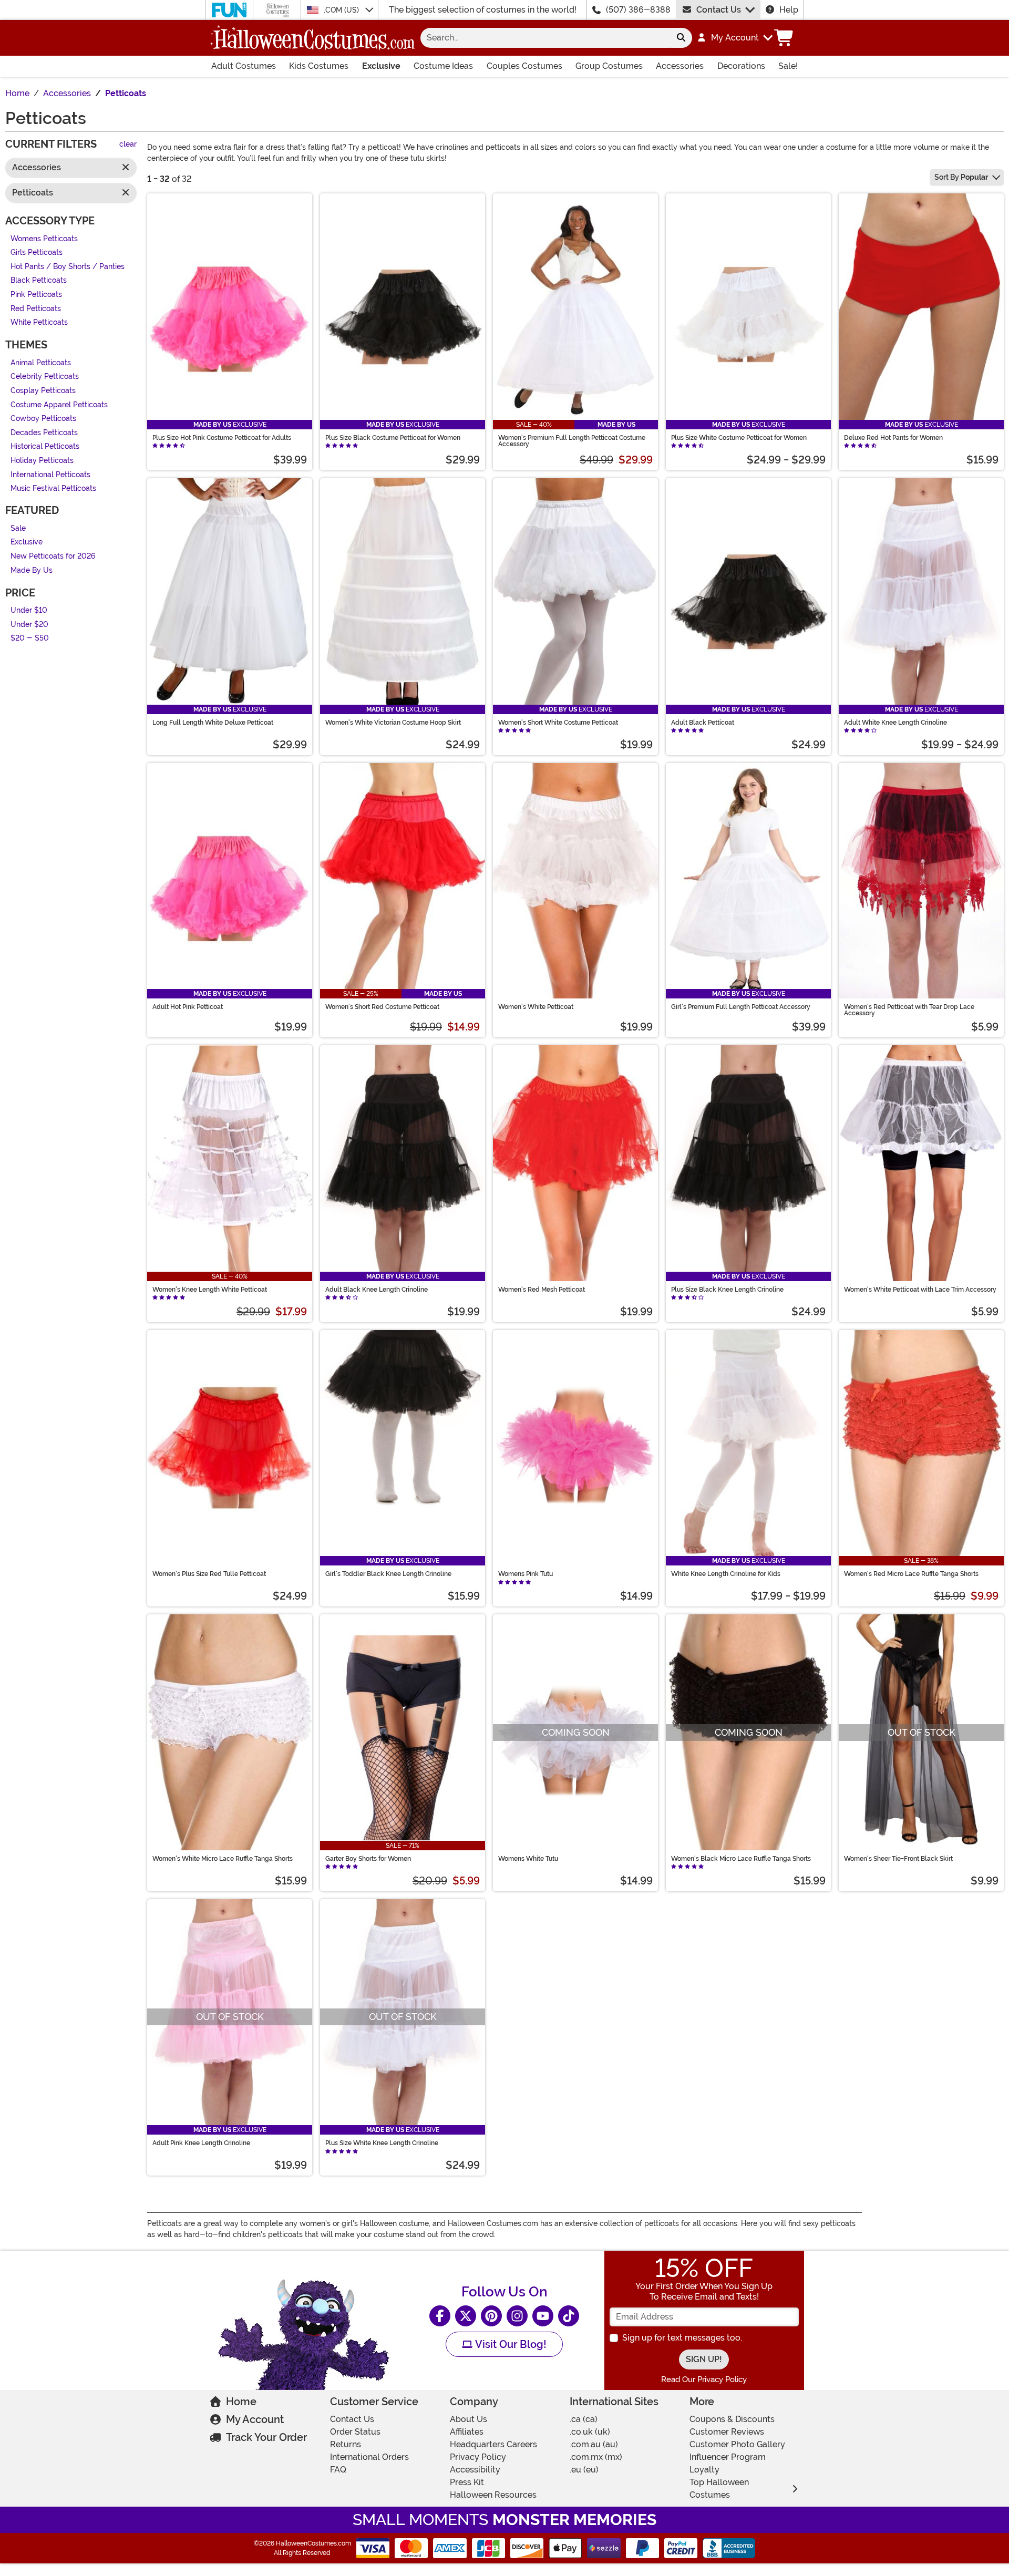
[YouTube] (543, 2316)
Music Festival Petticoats (53, 489)
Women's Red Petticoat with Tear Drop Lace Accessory (909, 1010)
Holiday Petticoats (42, 461)
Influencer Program (728, 2457)
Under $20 (29, 625)
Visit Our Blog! (509, 2344)
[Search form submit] (681, 38)
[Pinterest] (491, 2316)
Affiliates (467, 2432)
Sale (18, 528)
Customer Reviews (727, 2432)
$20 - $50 (30, 639)
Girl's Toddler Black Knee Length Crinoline (388, 1574)
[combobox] (545, 38)
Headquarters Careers (493, 2444)
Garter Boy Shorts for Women (368, 1859)
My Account (255, 2419)
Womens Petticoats (44, 239)
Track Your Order (266, 2437)
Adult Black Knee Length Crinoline (377, 1290)
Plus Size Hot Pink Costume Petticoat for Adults (222, 438)
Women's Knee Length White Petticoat (210, 1290)
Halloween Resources (493, 2495)
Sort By (961, 177)
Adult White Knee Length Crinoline (895, 723)
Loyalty (704, 2470)
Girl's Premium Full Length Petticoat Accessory (741, 1007)
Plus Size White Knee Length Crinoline (382, 2143)
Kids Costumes (319, 66)
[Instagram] (517, 2316)
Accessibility (475, 2470)
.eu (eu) (584, 2470)
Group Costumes (609, 66)
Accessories (680, 66)
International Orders (369, 2457)
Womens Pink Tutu (526, 1574)
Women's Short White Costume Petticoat (558, 723)
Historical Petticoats (45, 447)
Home (241, 2402)
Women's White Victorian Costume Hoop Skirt (393, 723)
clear (128, 145)
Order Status (355, 2432)
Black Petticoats (39, 281)
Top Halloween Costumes (719, 2489)
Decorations (741, 66)
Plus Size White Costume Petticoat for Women (739, 438)
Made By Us (32, 570)
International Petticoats (50, 475)
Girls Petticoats (37, 253)
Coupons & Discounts (732, 2419)
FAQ (338, 2470)
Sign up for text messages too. (682, 2338)
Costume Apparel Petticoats (59, 405)
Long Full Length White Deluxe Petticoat (213, 723)
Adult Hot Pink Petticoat (188, 1007)
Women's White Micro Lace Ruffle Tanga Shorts (223, 1859)
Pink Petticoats (36, 295)
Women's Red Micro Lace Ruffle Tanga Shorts (911, 1574)
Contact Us (719, 10)
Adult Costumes (244, 66)
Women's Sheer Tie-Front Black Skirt (898, 1859)
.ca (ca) (584, 2419)
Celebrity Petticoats (45, 377)
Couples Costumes (524, 66)
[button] (734, 38)
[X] (466, 2316)
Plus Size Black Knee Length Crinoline (727, 1290)
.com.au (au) (594, 2444)
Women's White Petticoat (536, 1007)
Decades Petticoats (44, 433)
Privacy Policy (478, 2457)
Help (789, 10)
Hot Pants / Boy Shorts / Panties (68, 267)
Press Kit (467, 2482)
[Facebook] (440, 2316)
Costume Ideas (443, 66)
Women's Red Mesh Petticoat (542, 1290)
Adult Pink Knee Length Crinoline (201, 2143)
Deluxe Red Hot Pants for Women (893, 438)
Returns (346, 2444)
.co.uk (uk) (590, 2432)
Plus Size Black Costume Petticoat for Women (393, 438)
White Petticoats (39, 323)
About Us (469, 2419)
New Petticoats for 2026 (53, 556)
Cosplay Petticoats (43, 391)
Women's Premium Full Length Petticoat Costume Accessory (572, 441)
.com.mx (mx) (596, 2457)
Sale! (788, 66)
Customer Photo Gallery (737, 2444)
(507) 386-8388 (638, 10)
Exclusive (381, 66)
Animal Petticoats (41, 363)
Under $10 (29, 611)
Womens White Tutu (528, 1859)
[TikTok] (569, 2316)
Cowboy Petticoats (43, 419)
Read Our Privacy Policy (704, 2379)
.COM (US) (342, 10)
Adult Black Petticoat (703, 723)
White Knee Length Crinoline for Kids (726, 1574)
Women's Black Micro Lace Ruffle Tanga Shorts (741, 1859)
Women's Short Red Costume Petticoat (382, 1007)
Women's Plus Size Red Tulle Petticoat (209, 1574)
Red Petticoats (36, 309)
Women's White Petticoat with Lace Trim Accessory (920, 1290)
